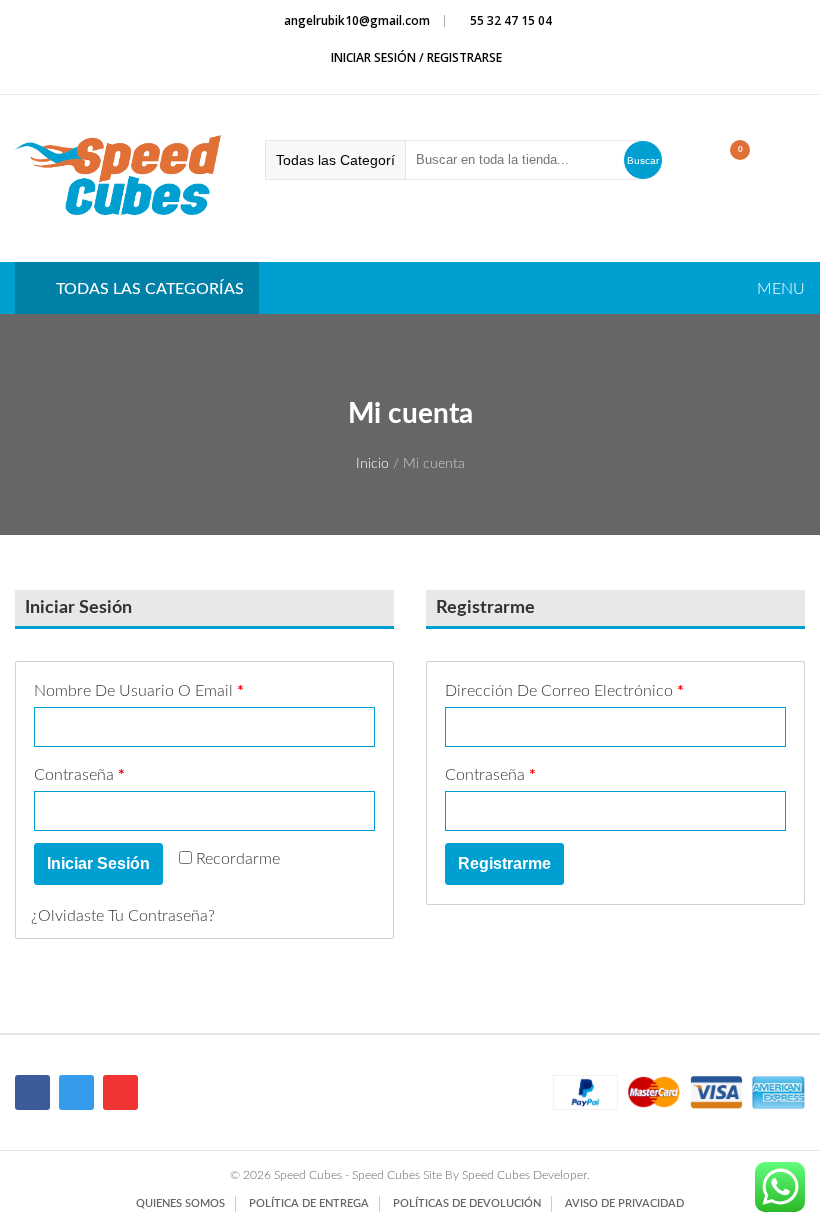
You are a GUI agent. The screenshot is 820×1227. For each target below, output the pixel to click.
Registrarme (504, 863)
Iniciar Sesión (98, 863)
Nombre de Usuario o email (139, 691)
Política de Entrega (309, 1203)
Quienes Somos (180, 1203)
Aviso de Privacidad (624, 1203)
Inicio (372, 464)
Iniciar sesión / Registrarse (415, 57)
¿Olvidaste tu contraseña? (123, 916)
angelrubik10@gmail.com (357, 20)
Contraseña (79, 775)
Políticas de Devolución (467, 1203)
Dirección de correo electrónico (564, 691)
